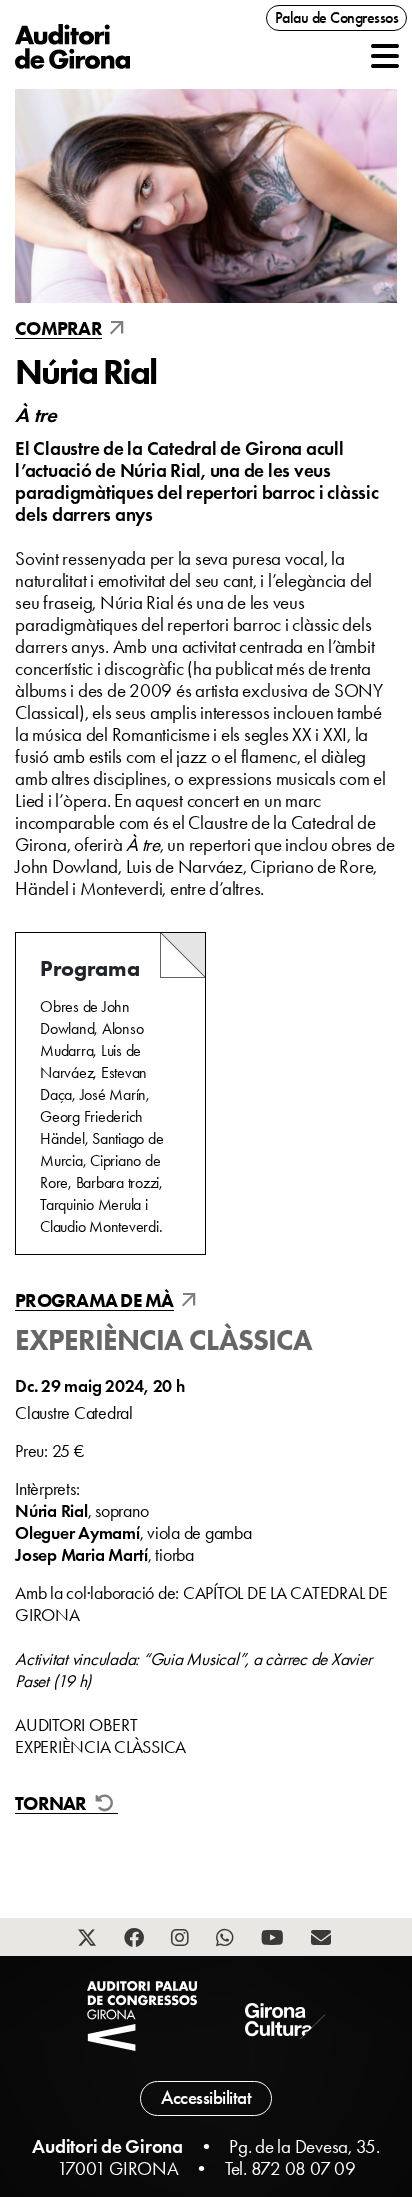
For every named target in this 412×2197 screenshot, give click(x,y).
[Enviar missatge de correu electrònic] (323, 1939)
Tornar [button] (52, 1803)
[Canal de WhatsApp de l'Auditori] (227, 1939)
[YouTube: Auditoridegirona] (275, 1939)
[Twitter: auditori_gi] (89, 1939)
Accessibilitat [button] (206, 2097)
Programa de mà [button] (94, 1301)
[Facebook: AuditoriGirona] (136, 1939)
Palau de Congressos (337, 17)
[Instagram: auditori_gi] (182, 1939)
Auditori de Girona (107, 2146)
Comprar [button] (58, 329)
